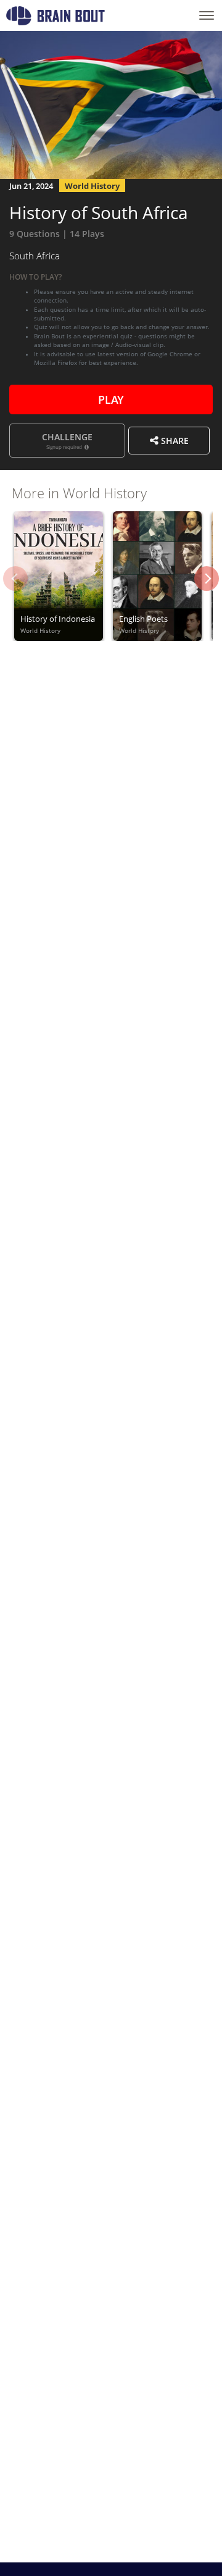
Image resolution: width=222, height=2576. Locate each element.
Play (111, 398)
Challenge (67, 440)
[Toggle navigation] (207, 15)
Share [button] (174, 440)
